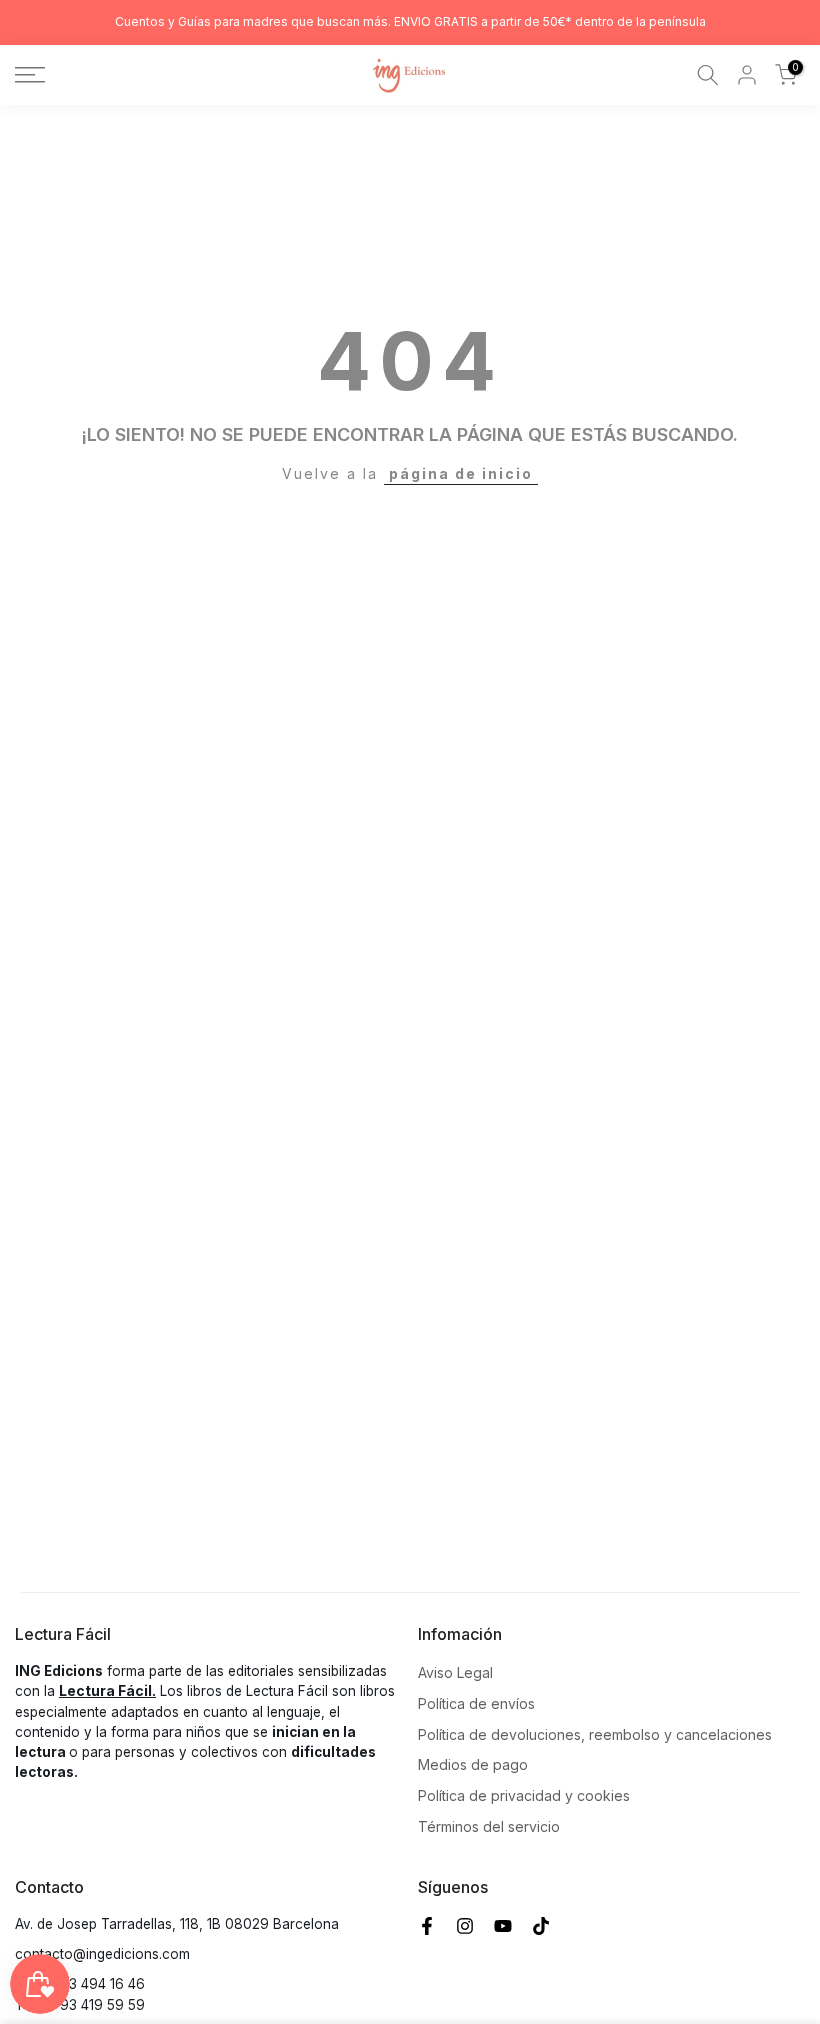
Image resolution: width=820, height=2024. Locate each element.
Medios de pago (473, 1764)
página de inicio (461, 473)
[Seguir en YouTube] (503, 1926)
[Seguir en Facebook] (427, 1926)
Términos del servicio (489, 1826)
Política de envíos (476, 1703)
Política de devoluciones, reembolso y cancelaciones (595, 1734)
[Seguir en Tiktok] (541, 1926)
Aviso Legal (455, 1672)
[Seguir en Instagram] (465, 1926)
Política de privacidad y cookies (524, 1795)
